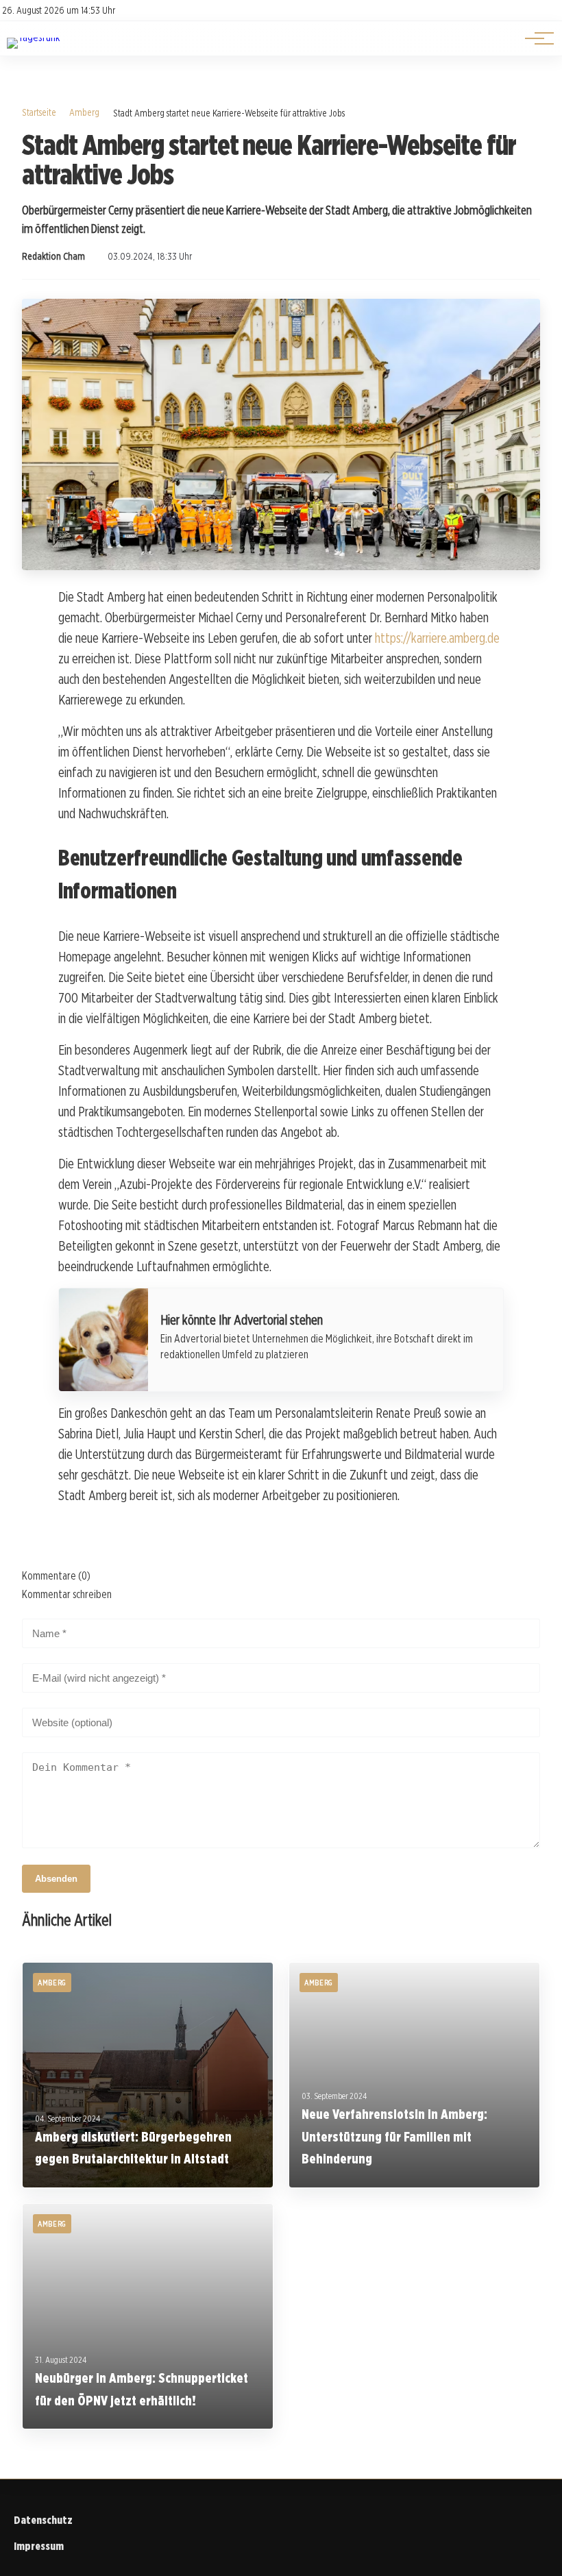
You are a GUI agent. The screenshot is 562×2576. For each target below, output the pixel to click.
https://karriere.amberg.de (437, 638)
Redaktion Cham (53, 256)
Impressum (39, 2546)
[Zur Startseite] (33, 37)
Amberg (84, 112)
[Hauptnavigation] (535, 38)
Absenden (56, 1879)
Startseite (39, 112)
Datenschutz (43, 2520)
